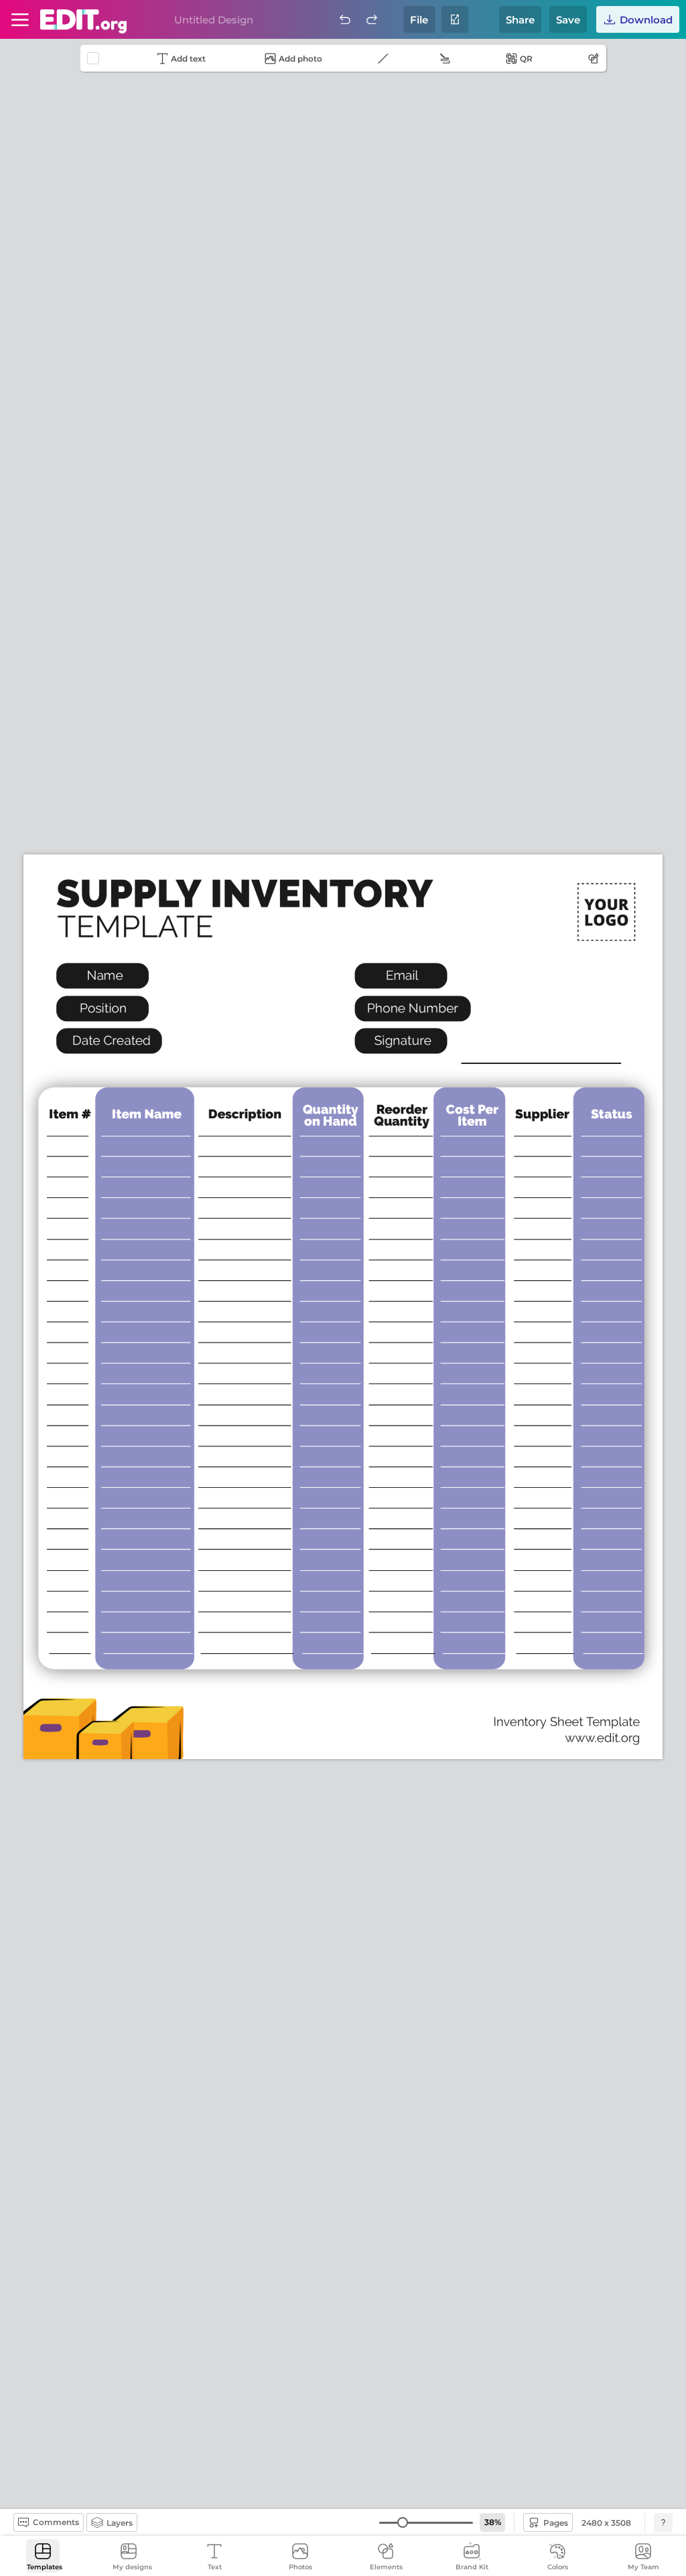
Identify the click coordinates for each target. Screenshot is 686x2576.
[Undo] (345, 19)
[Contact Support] (663, 2522)
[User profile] (20, 19)
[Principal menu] (83, 21)
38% (493, 2522)
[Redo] (372, 19)
